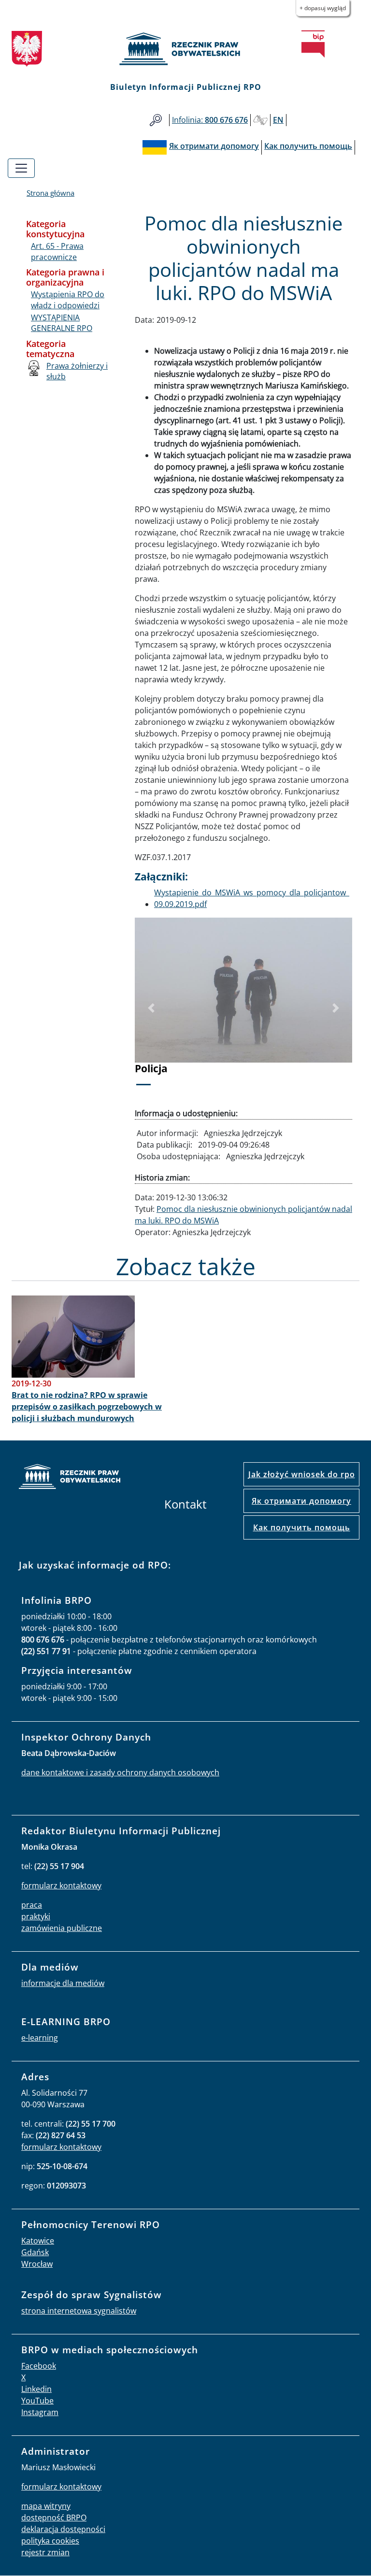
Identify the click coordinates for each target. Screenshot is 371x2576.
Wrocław (37, 2264)
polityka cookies (50, 2541)
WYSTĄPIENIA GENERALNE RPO (62, 323)
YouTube (37, 2401)
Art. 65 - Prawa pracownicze (57, 251)
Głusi (260, 120)
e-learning (40, 2038)
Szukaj (156, 120)
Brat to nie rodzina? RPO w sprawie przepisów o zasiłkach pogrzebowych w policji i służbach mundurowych (87, 1407)
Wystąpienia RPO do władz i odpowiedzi (68, 300)
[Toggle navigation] (21, 168)
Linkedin (36, 2389)
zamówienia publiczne (62, 1928)
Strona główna (50, 193)
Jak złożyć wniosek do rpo (302, 1474)
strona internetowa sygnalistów (79, 2311)
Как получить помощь (302, 1527)
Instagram (40, 2412)
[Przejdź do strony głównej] (185, 49)
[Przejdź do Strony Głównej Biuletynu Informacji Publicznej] (313, 44)
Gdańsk (35, 2252)
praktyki (36, 1916)
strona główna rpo (70, 1478)
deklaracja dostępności (63, 2529)
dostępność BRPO (54, 2518)
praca (32, 1905)
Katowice (38, 2241)
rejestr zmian (45, 2552)
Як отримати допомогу (301, 1501)
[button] (151, 1008)
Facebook (39, 2366)
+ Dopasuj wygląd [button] (323, 8)
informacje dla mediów (63, 1983)
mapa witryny (46, 2506)
